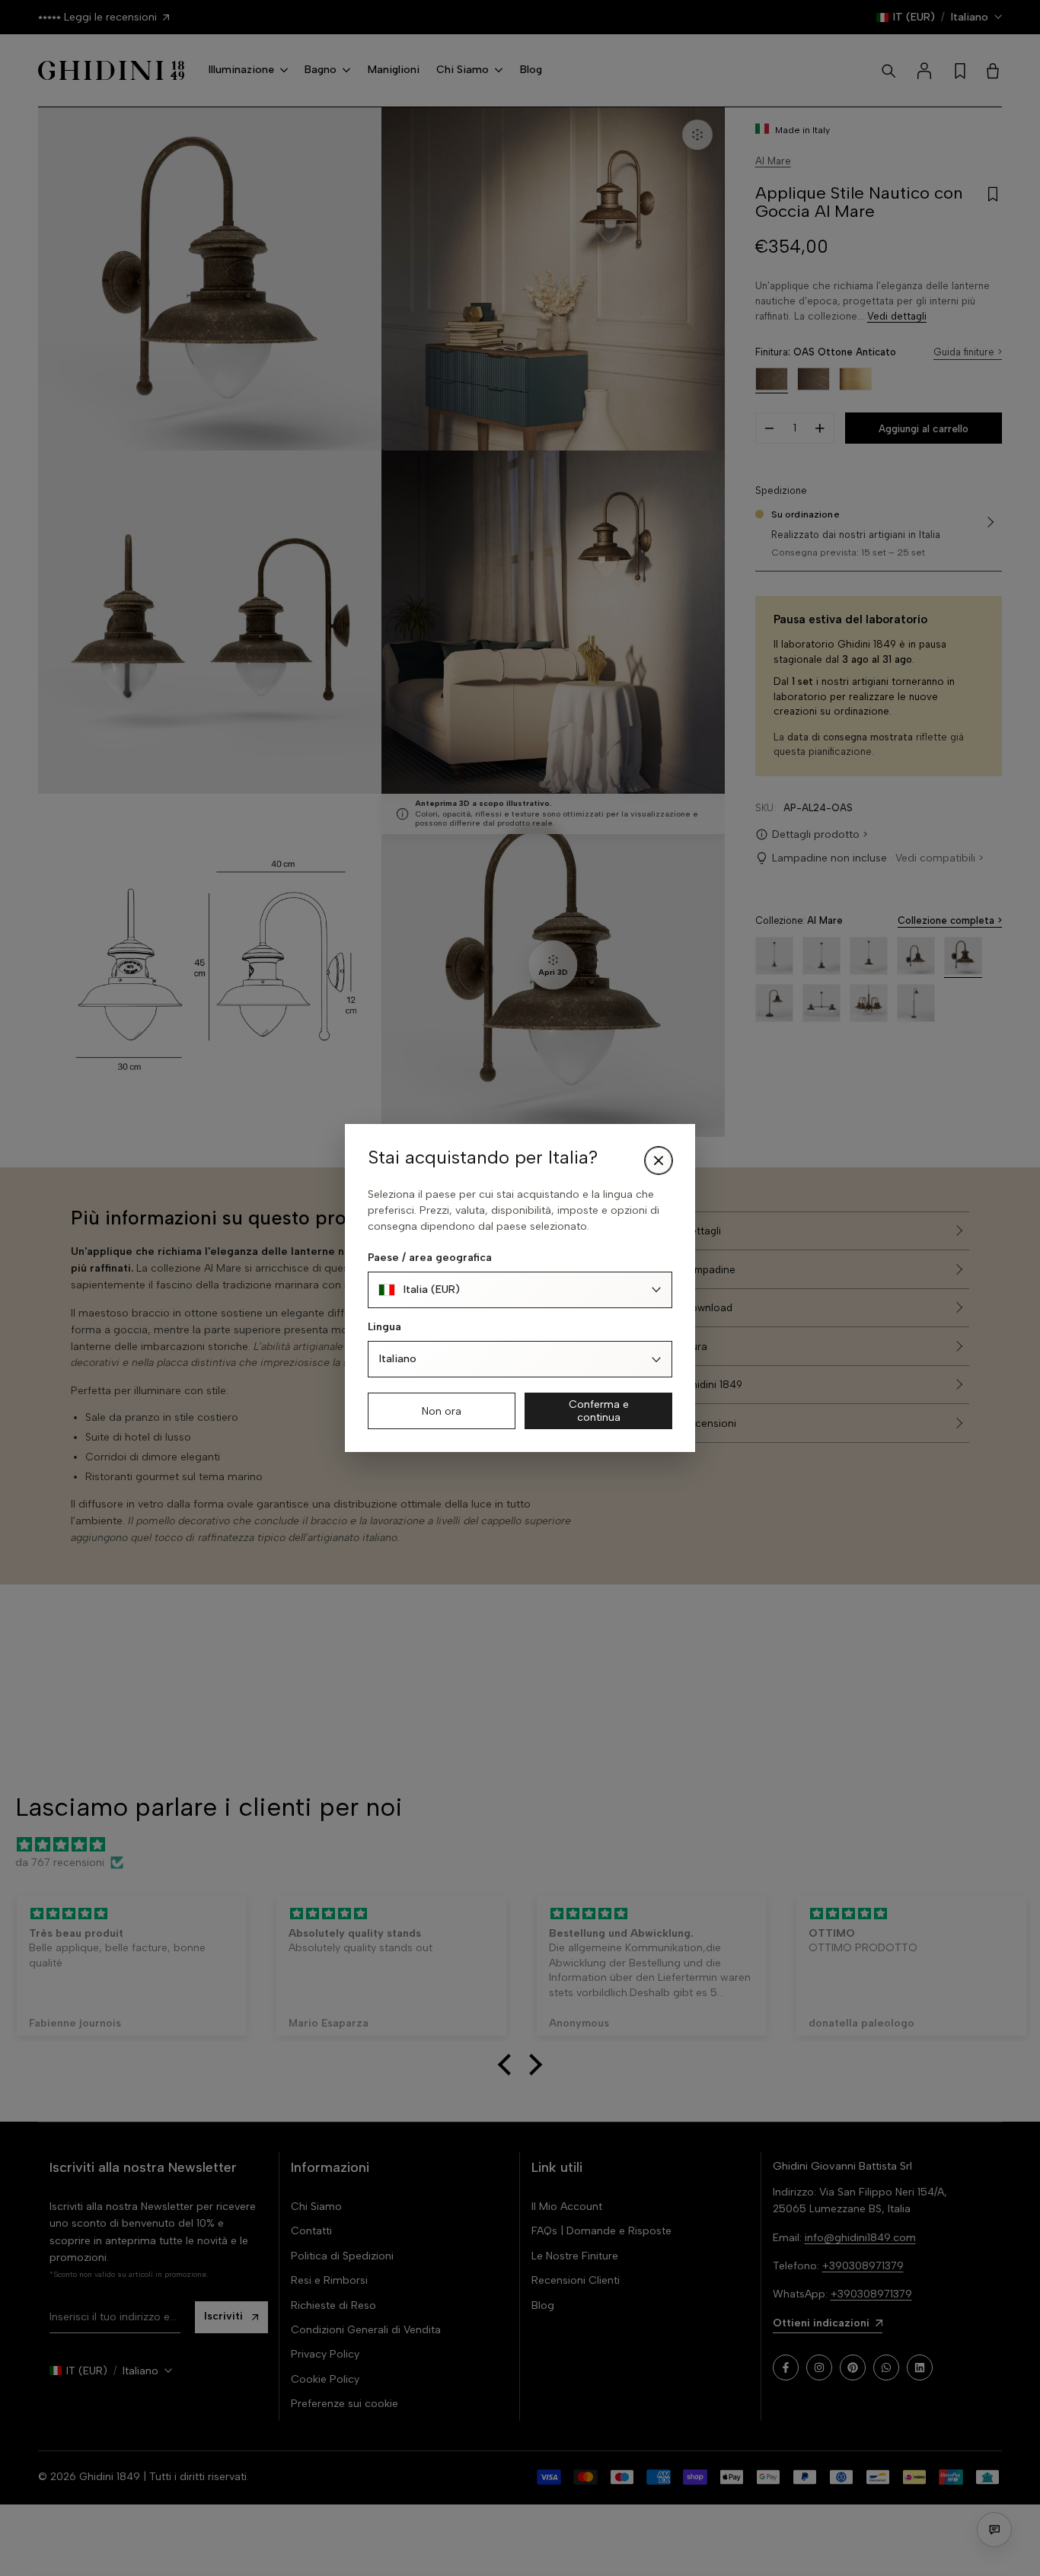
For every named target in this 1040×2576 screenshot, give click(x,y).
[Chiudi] (659, 1161)
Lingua (384, 1327)
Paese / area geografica (430, 1258)
